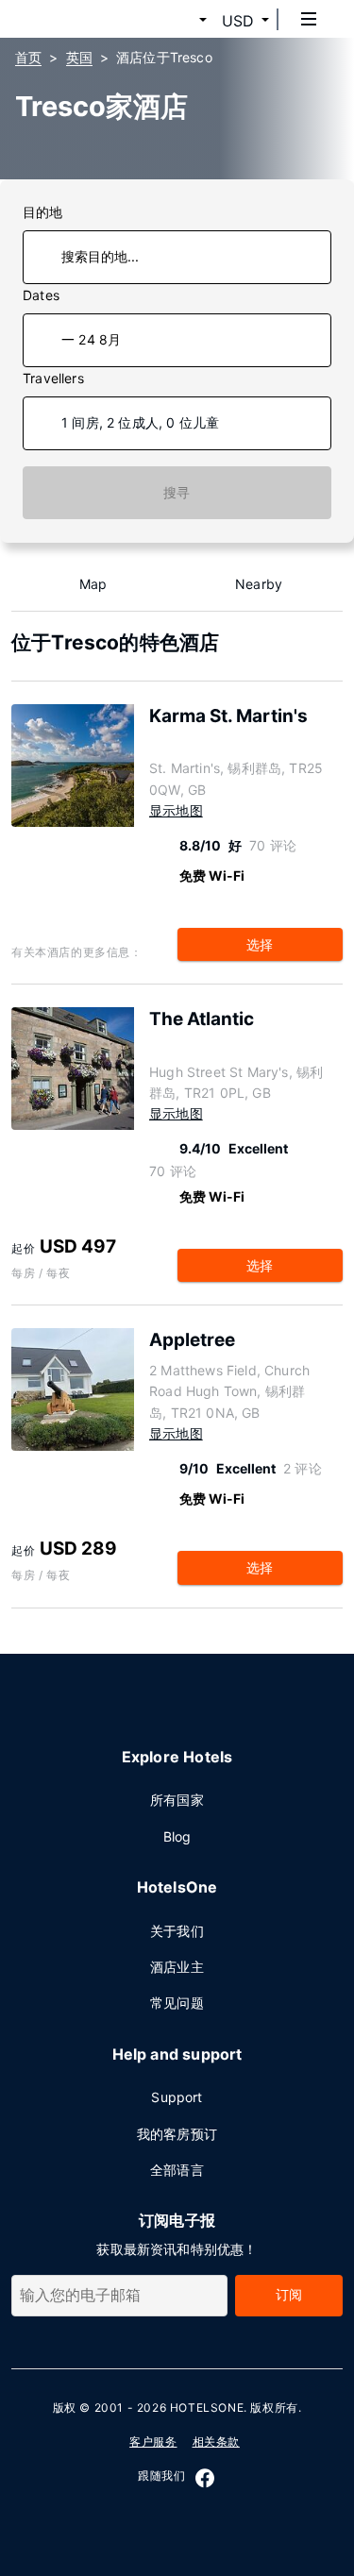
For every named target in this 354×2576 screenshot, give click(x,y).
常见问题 (177, 2003)
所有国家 (177, 1800)
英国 (79, 57)
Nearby (259, 584)
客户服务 (153, 2441)
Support (177, 2097)
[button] (180, 21)
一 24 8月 (91, 339)
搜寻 (177, 492)
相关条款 (216, 2441)
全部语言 (177, 2170)
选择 (260, 944)
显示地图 (176, 810)
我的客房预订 (177, 2134)
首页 (28, 57)
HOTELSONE (207, 2408)
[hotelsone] (86, 19)
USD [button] (238, 21)
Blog (177, 1836)
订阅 (289, 2294)
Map (93, 584)
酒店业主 (177, 1967)
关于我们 (177, 1931)
